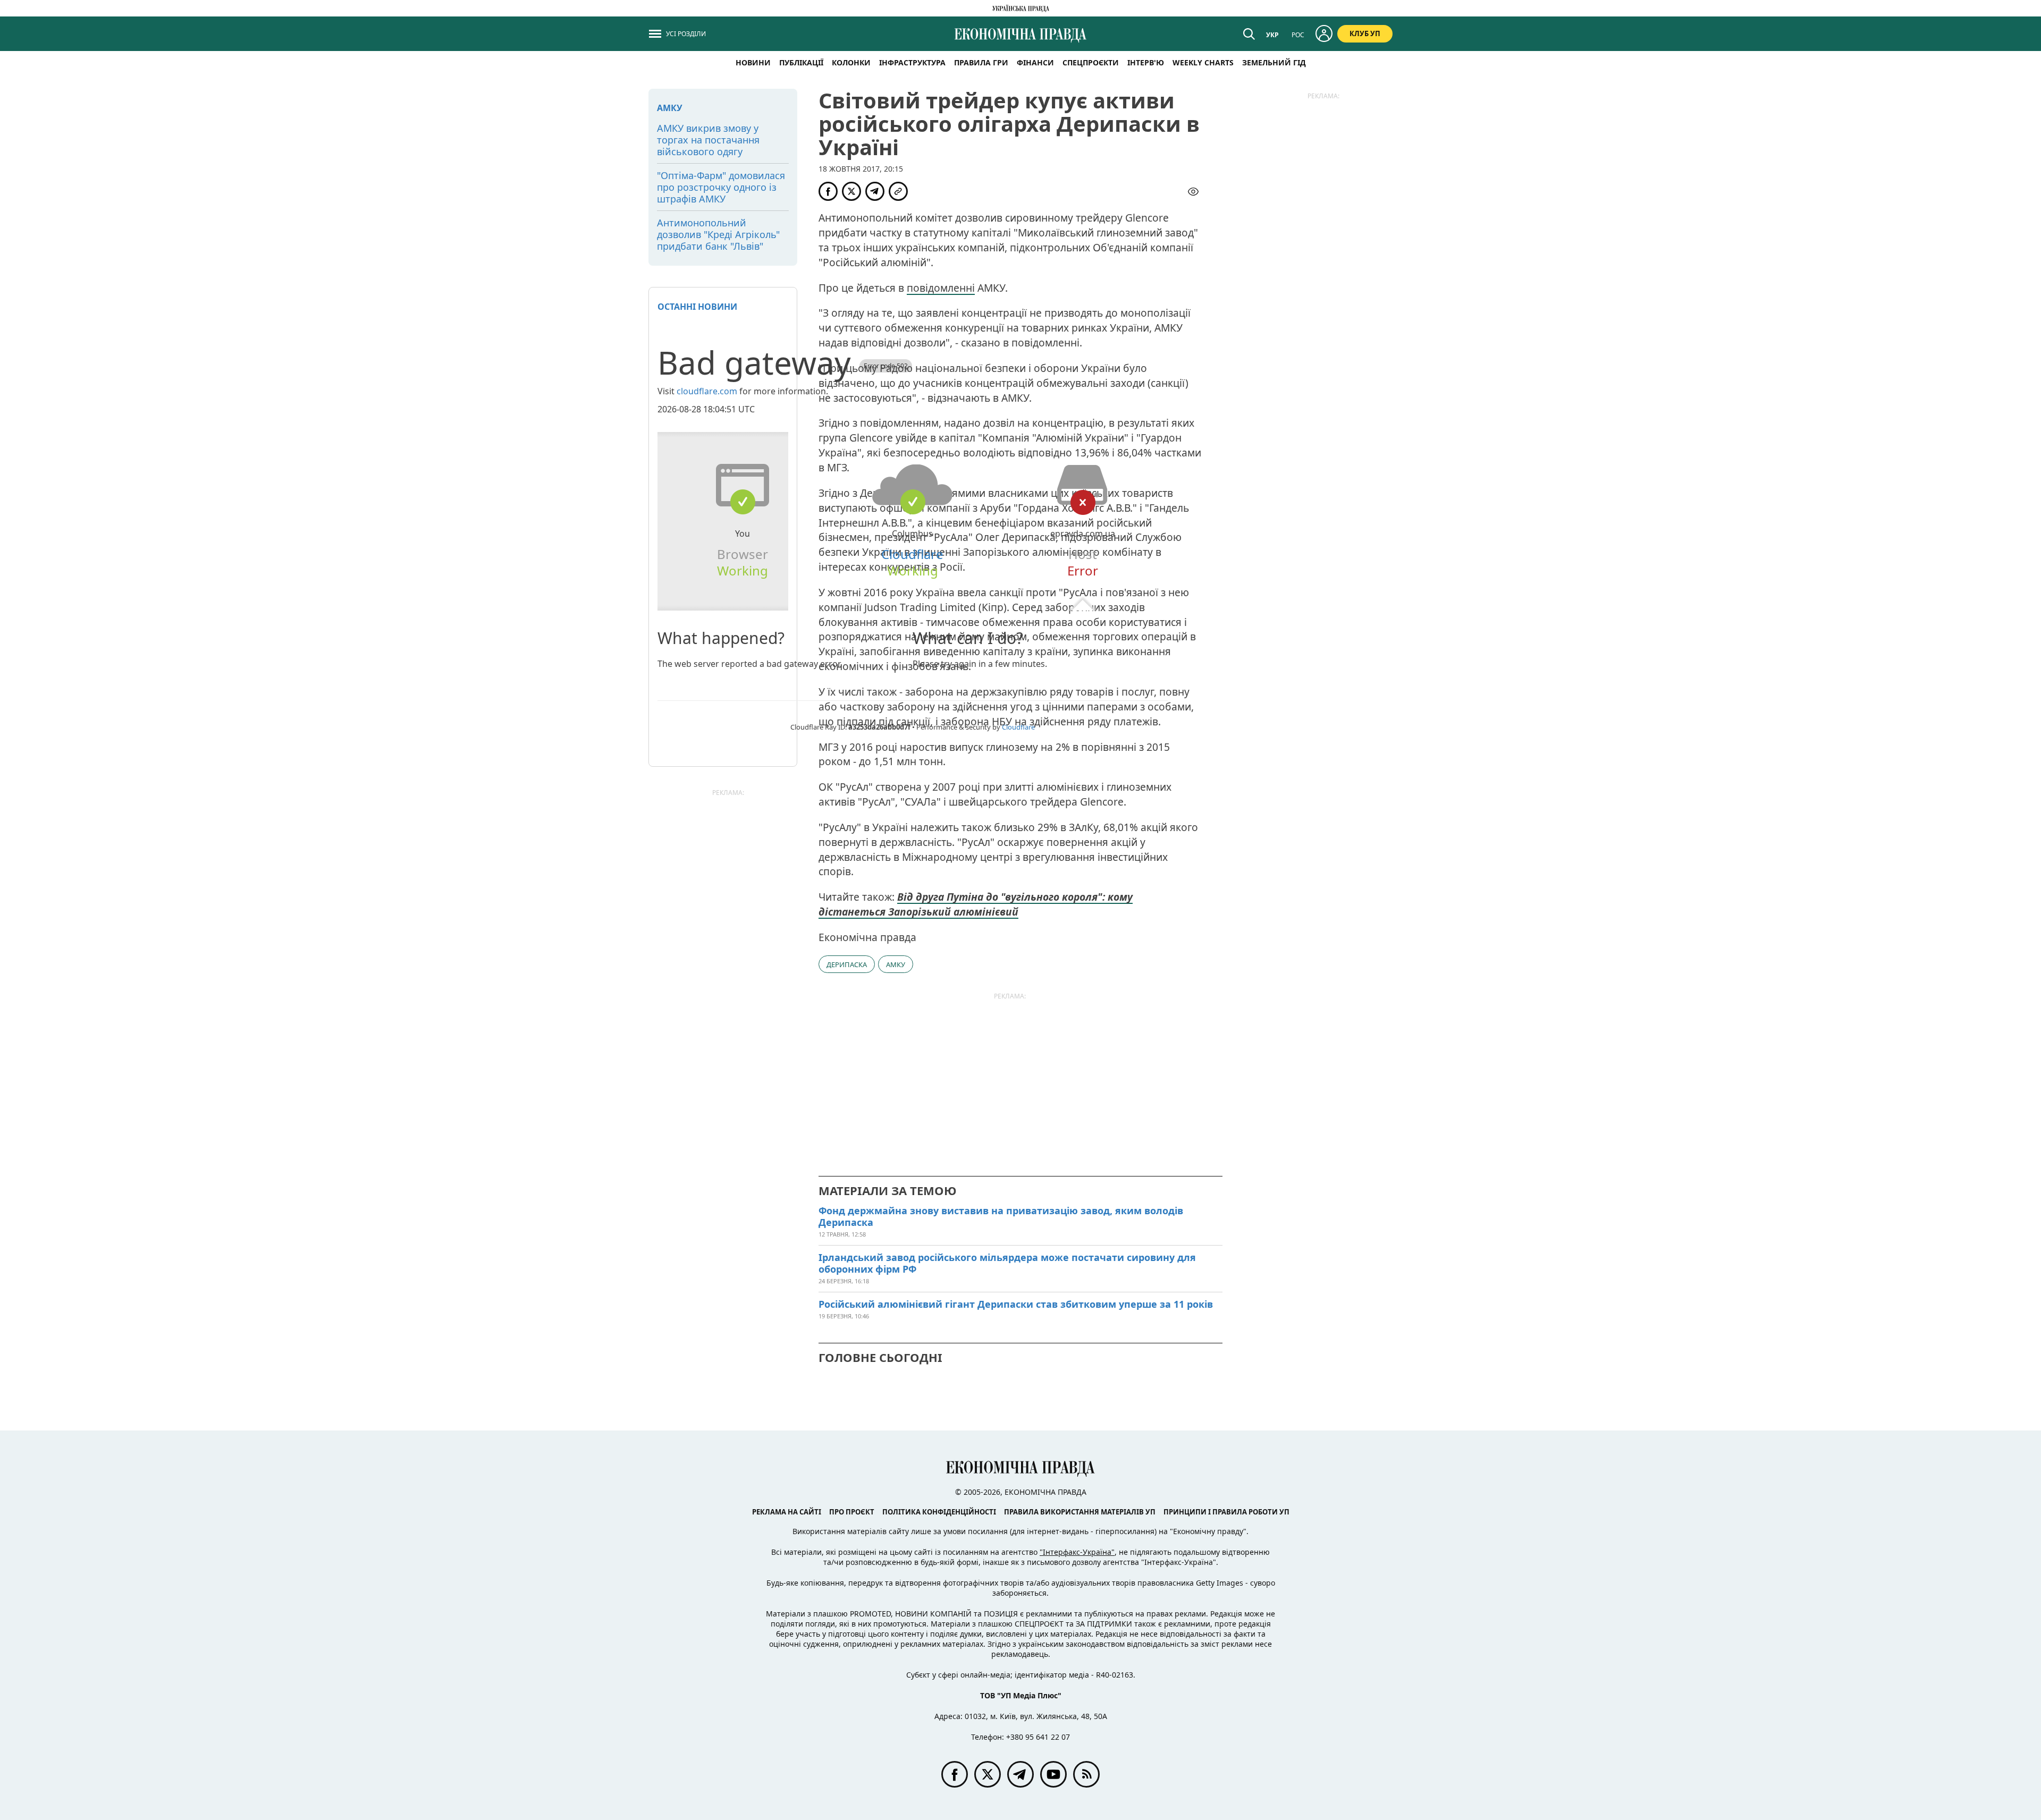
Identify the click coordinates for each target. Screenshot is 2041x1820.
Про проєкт (852, 1512)
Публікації (801, 62)
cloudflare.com (707, 391)
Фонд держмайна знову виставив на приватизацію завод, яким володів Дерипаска (1001, 1216)
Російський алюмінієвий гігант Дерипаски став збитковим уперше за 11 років (1016, 1304)
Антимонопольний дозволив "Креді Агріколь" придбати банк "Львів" (718, 234)
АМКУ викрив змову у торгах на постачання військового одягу (708, 140)
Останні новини (697, 307)
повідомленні (941, 288)
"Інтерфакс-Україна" (1077, 1552)
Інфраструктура (912, 62)
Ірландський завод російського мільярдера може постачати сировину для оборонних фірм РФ (1007, 1263)
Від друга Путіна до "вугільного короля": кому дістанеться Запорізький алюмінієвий (976, 904)
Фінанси (1035, 62)
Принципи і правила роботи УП (1226, 1512)
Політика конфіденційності (939, 1512)
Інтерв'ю (1146, 62)
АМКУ (896, 964)
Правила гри (981, 62)
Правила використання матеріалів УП (1080, 1512)
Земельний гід (1274, 62)
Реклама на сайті (787, 1512)
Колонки (851, 62)
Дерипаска (847, 964)
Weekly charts (1203, 62)
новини (753, 62)
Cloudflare (912, 554)
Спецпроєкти (1091, 62)
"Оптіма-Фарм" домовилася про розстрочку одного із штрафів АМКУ (721, 187)
